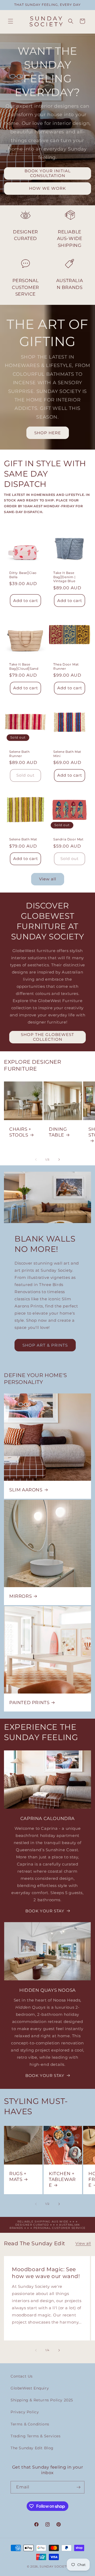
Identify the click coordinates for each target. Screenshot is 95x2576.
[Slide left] (36, 1160)
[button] (11, 21)
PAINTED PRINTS (29, 1703)
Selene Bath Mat (23, 839)
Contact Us (22, 2376)
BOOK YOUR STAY (45, 1911)
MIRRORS (20, 1596)
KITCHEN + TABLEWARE (62, 2179)
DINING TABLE (58, 1132)
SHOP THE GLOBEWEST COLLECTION (47, 1037)
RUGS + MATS (18, 2176)
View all (48, 879)
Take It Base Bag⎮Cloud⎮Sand (24, 666)
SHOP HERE (48, 433)
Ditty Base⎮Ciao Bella (23, 575)
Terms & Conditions (30, 2424)
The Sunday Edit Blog (32, 2448)
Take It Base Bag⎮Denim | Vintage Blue (65, 577)
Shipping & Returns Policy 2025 (42, 2400)
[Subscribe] (78, 2487)
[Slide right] (59, 1160)
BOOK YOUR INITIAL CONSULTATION (48, 173)
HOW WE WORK (47, 189)
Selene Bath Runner (20, 754)
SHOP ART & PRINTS (45, 1345)
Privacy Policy (25, 2412)
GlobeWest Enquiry (30, 2388)
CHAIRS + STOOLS (20, 1132)
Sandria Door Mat (68, 839)
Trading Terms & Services (35, 2436)
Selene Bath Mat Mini (67, 754)
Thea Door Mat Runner (66, 666)
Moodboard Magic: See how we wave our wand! (46, 2272)
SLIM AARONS (26, 1490)
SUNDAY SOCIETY (54, 2566)
